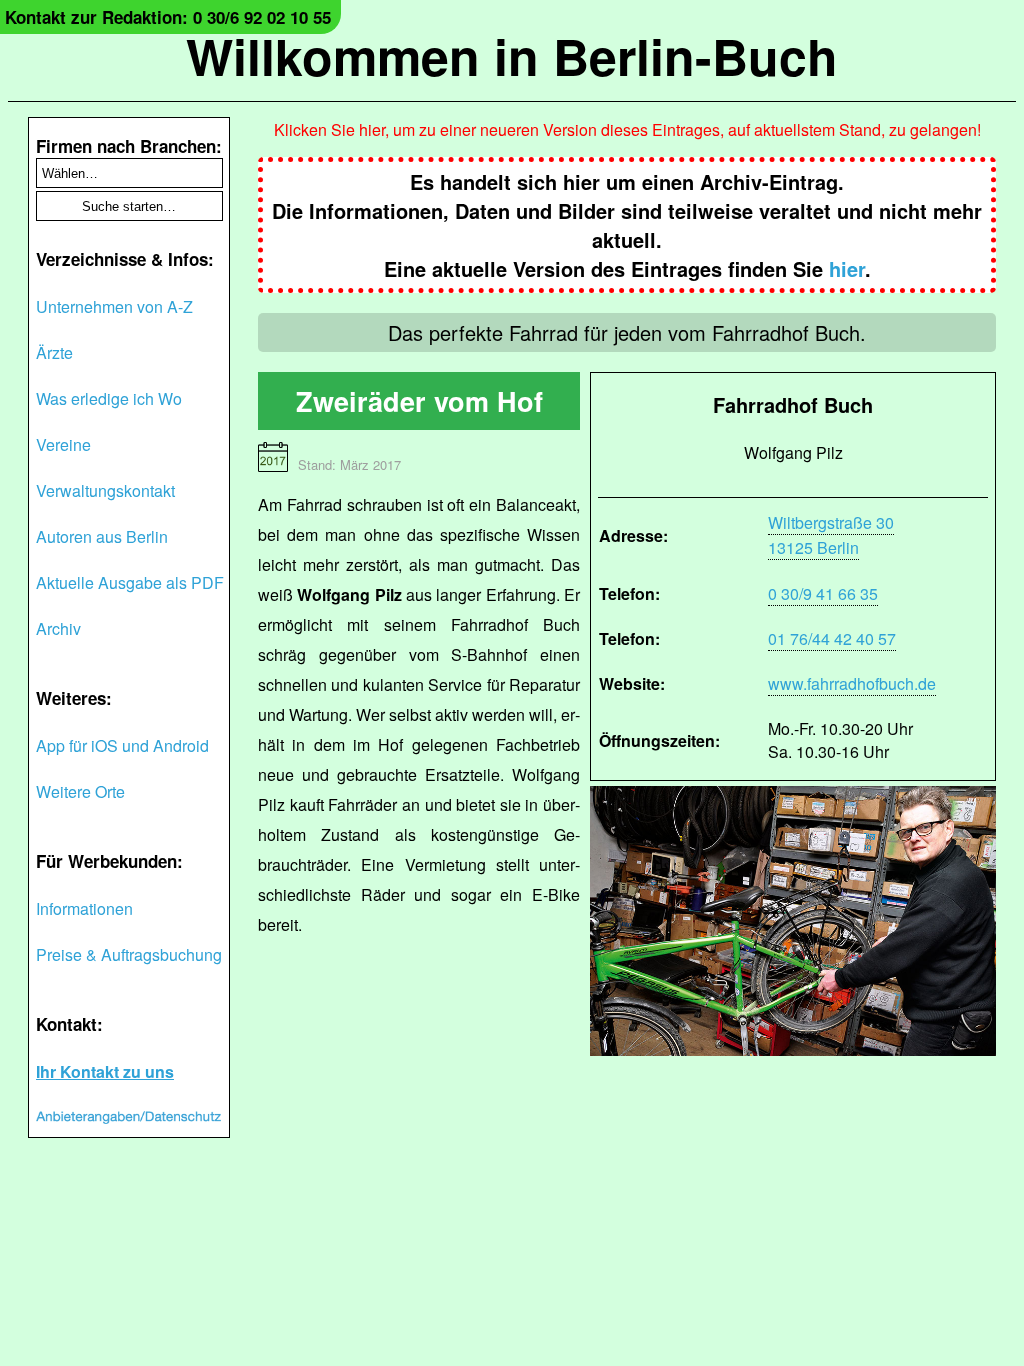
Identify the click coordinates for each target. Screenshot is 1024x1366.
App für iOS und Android (122, 745)
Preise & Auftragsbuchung (129, 954)
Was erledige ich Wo (109, 398)
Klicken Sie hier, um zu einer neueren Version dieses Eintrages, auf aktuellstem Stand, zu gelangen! (627, 129)
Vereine (63, 444)
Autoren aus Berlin (102, 536)
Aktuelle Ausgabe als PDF (130, 582)
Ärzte (54, 352)
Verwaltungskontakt (105, 490)
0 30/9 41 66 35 (823, 593)
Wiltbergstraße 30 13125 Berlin (831, 535)
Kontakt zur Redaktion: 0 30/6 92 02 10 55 (168, 17)
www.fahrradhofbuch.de (852, 683)
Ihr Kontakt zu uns (105, 1071)
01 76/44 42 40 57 (832, 638)
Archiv (58, 628)
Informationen (84, 908)
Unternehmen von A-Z (114, 306)
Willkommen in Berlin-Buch (512, 55)
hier (847, 268)
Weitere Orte (80, 791)
